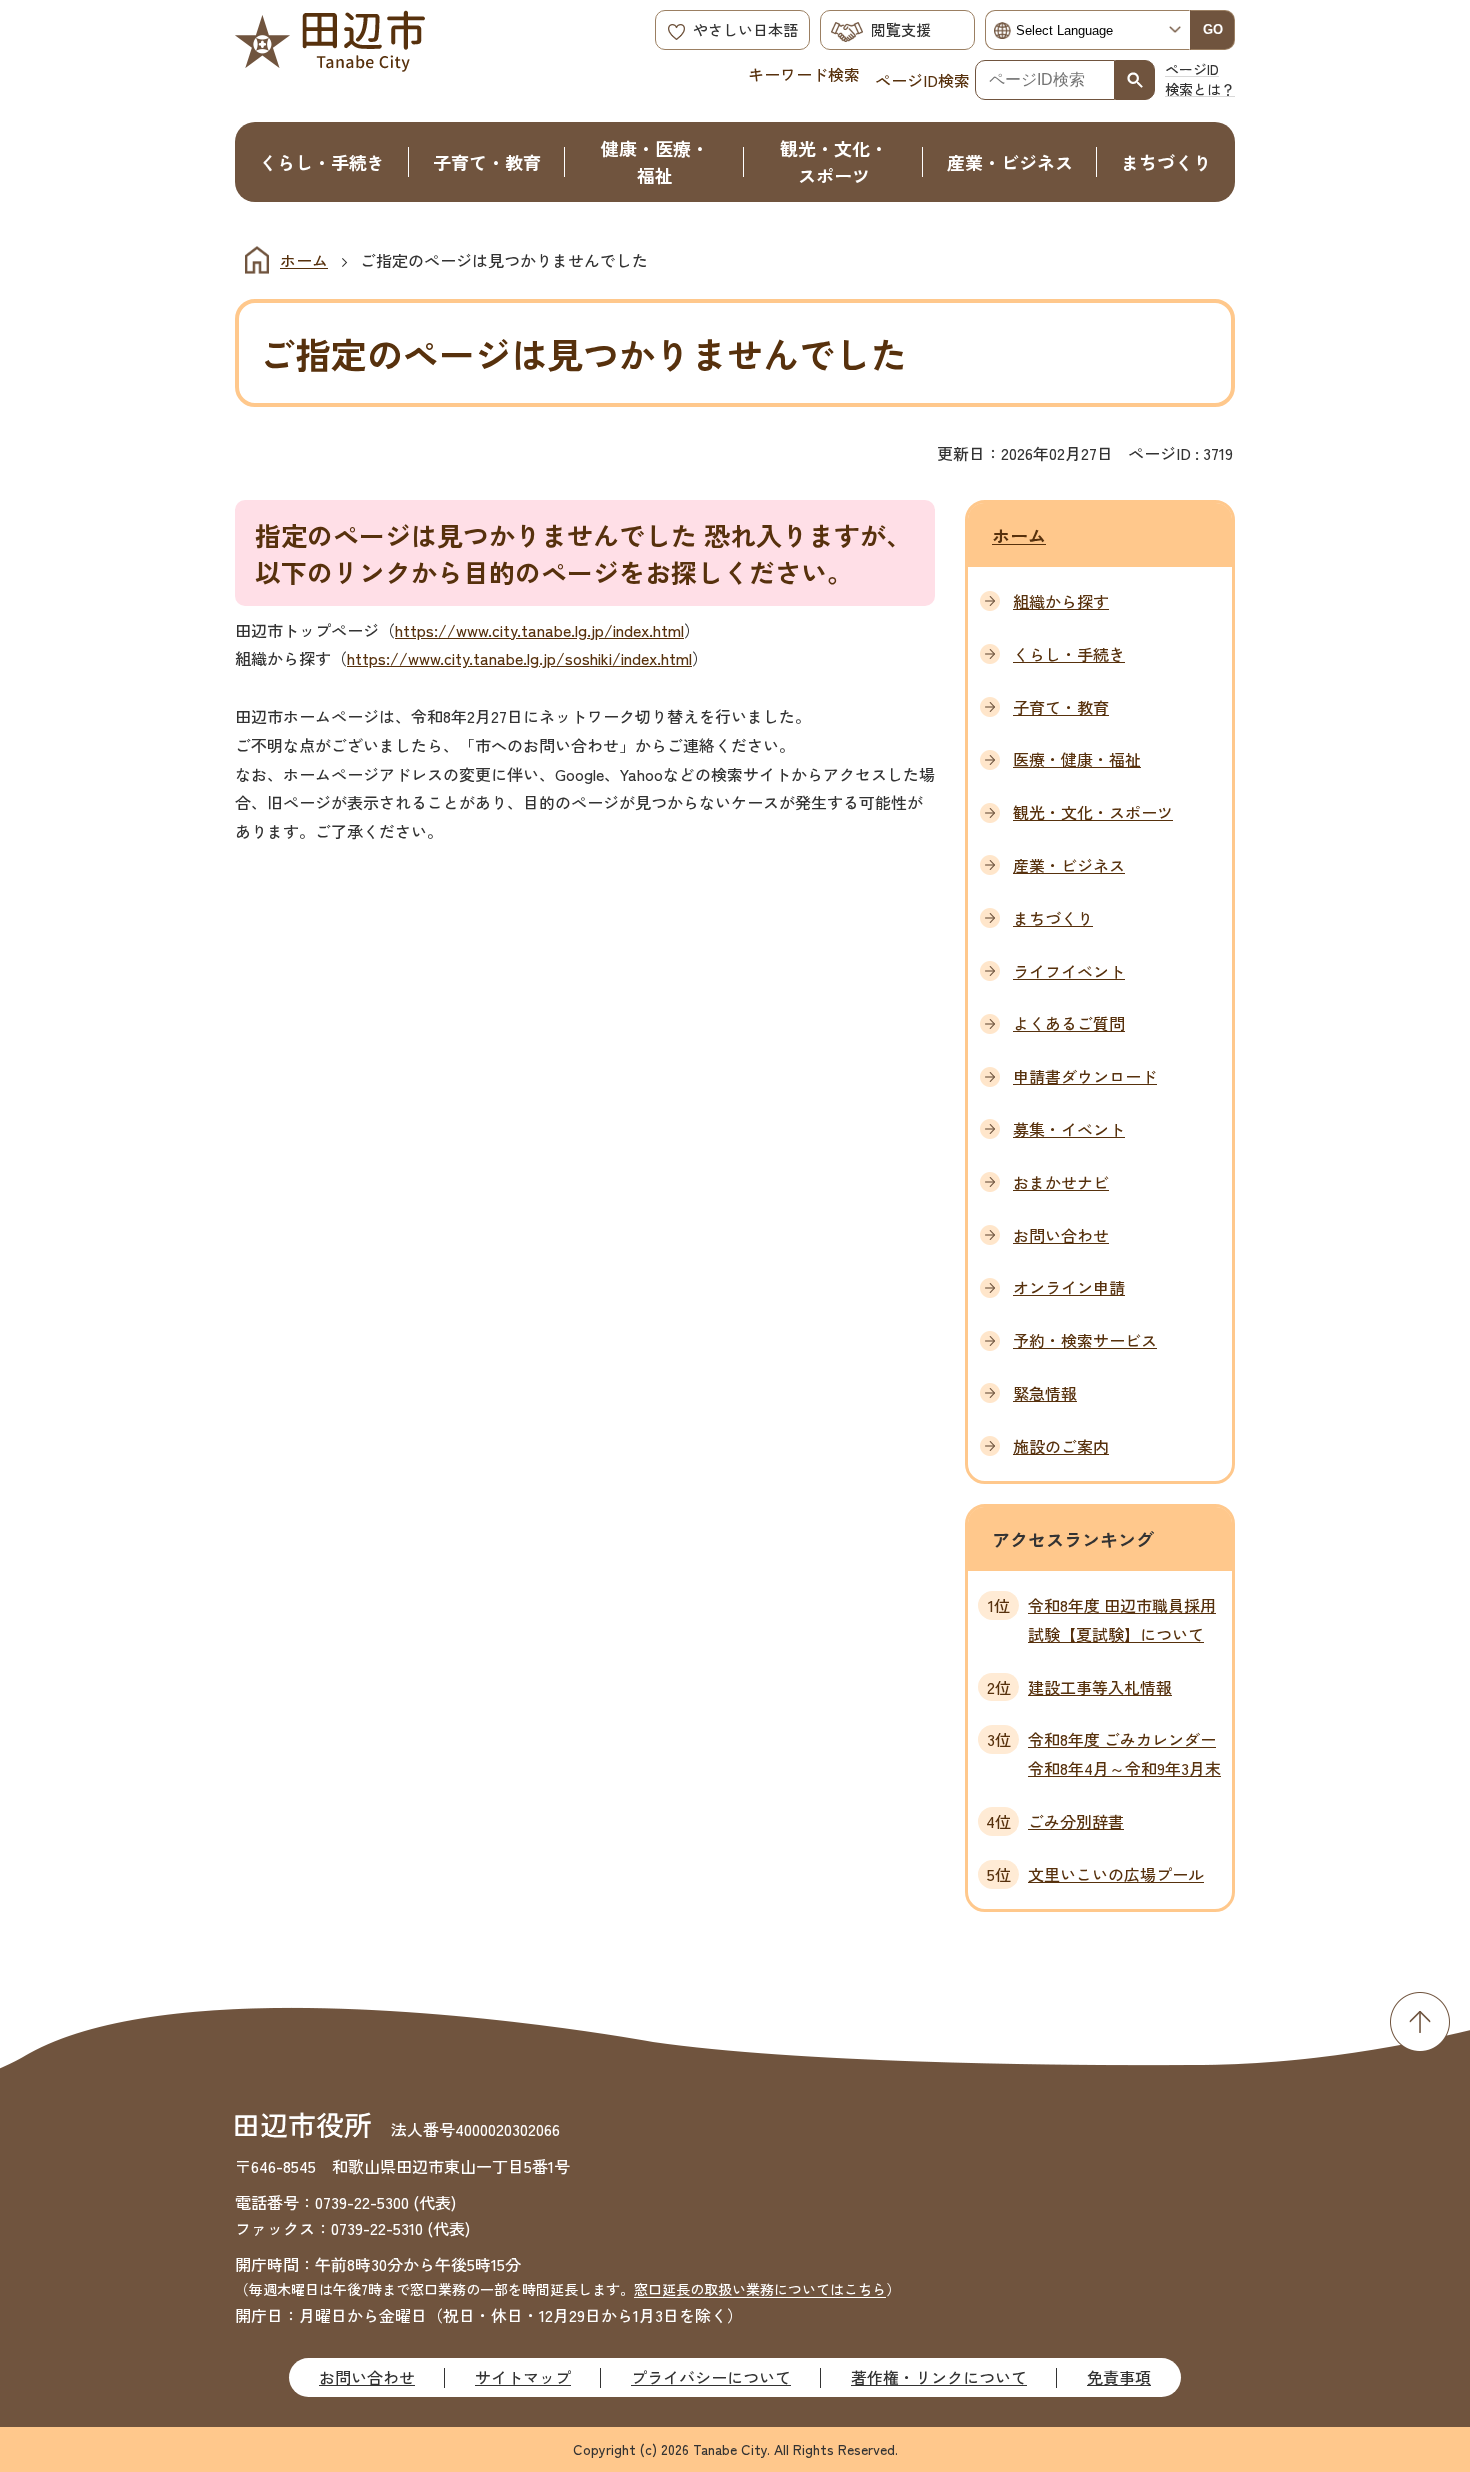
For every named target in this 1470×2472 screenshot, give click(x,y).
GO (1213, 29)
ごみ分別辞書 (1076, 1821)
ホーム (304, 260)
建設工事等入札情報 (1100, 1687)
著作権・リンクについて (939, 2377)
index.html (648, 630)
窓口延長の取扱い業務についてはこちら (760, 2289)
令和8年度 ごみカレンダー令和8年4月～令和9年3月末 (1124, 1753)
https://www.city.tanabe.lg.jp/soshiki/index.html (519, 658)
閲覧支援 (901, 29)
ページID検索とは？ (1200, 79)
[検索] (1135, 80)
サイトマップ (523, 2377)
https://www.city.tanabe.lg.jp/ (504, 630)
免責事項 (1119, 2377)
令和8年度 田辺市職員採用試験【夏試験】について (1122, 1619)
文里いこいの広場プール (1116, 1874)
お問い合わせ (367, 2377)
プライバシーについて (711, 2377)
